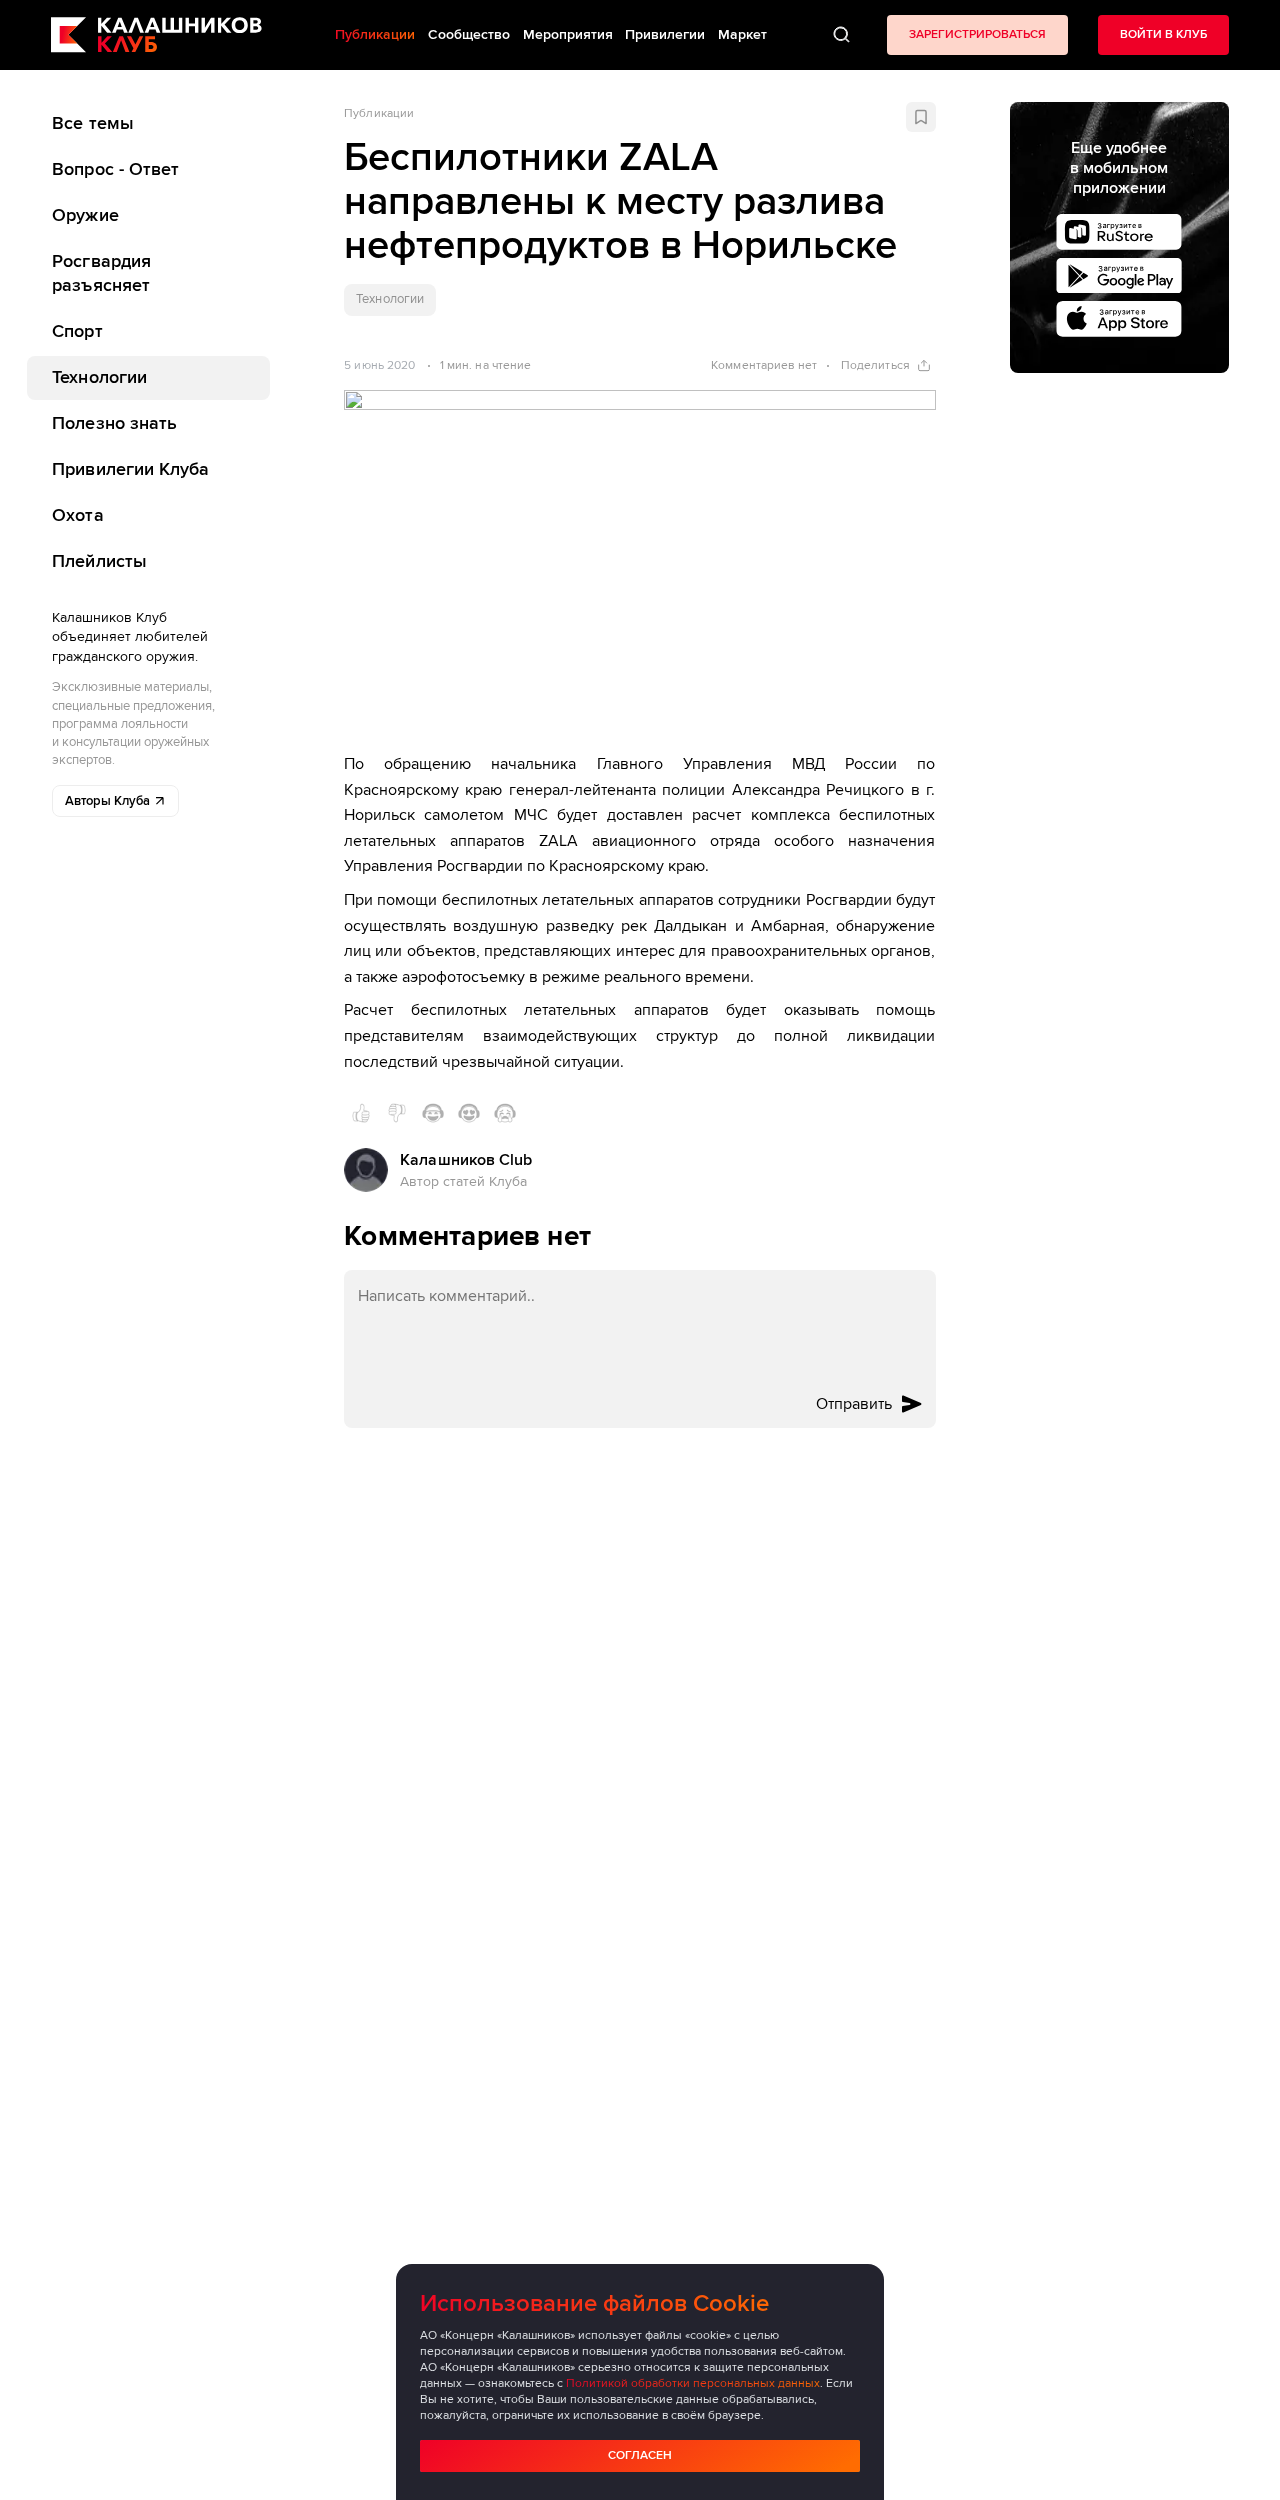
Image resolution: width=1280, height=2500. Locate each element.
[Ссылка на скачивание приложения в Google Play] (1119, 276)
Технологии (99, 377)
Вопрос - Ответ (115, 169)
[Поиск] (842, 35)
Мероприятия (568, 34)
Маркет (742, 34)
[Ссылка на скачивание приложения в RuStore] (1119, 232)
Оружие (85, 215)
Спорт (77, 331)
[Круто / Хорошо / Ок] (361, 1113)
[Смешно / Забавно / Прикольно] (433, 1113)
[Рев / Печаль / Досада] (505, 1113)
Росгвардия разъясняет (101, 273)
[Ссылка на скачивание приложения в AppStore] (1119, 319)
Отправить (854, 1404)
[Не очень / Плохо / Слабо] (397, 1113)
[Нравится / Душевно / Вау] (469, 1113)
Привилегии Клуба (130, 469)
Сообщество (469, 34)
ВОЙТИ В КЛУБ (1163, 34)
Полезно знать (114, 423)
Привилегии (665, 34)
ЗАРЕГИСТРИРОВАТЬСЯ (977, 34)
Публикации (379, 113)
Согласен (640, 2455)
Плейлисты (99, 560)
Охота (77, 514)
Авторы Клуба (107, 801)
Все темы (93, 123)
